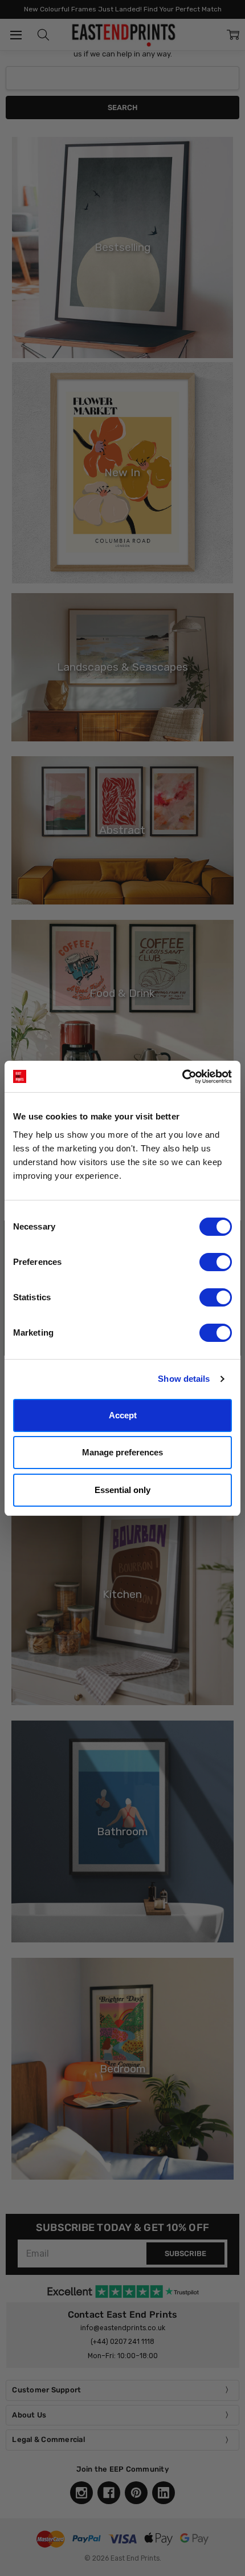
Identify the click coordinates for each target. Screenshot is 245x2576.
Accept (123, 1415)
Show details (184, 1379)
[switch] (216, 1262)
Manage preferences (122, 1452)
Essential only (122, 1490)
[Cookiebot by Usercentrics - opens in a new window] (182, 1077)
